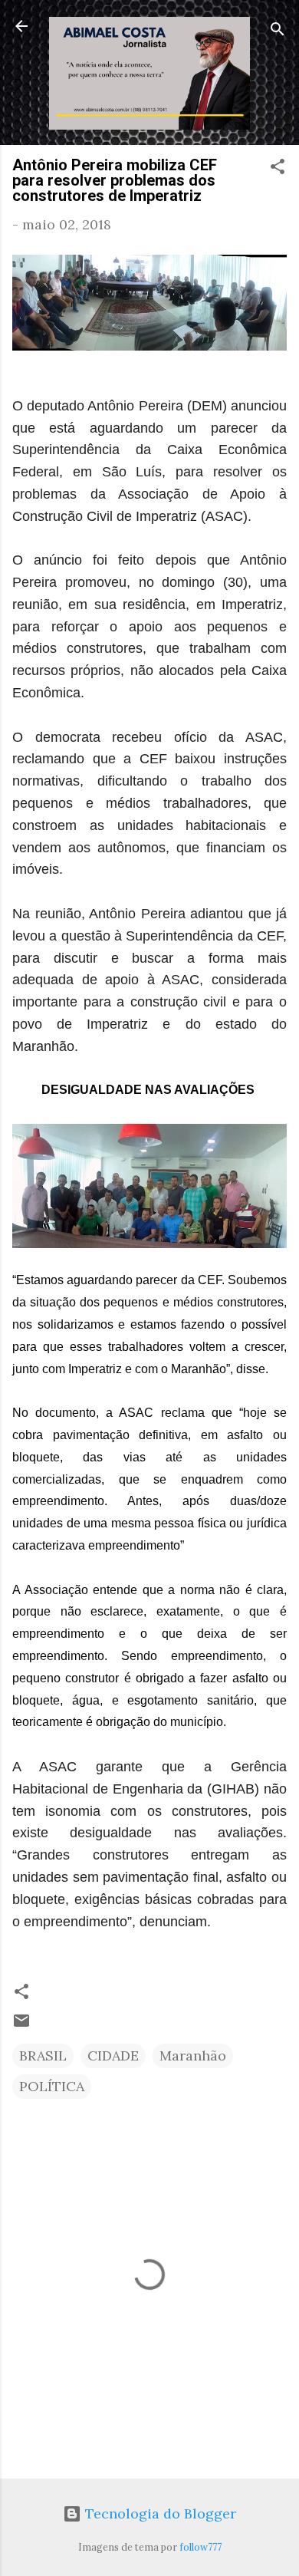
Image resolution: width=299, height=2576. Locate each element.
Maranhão (193, 2056)
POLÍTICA (52, 2086)
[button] (278, 169)
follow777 (200, 2547)
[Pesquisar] (278, 31)
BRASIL (43, 2056)
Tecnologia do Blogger (159, 2513)
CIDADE (113, 2056)
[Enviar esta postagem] (21, 2025)
